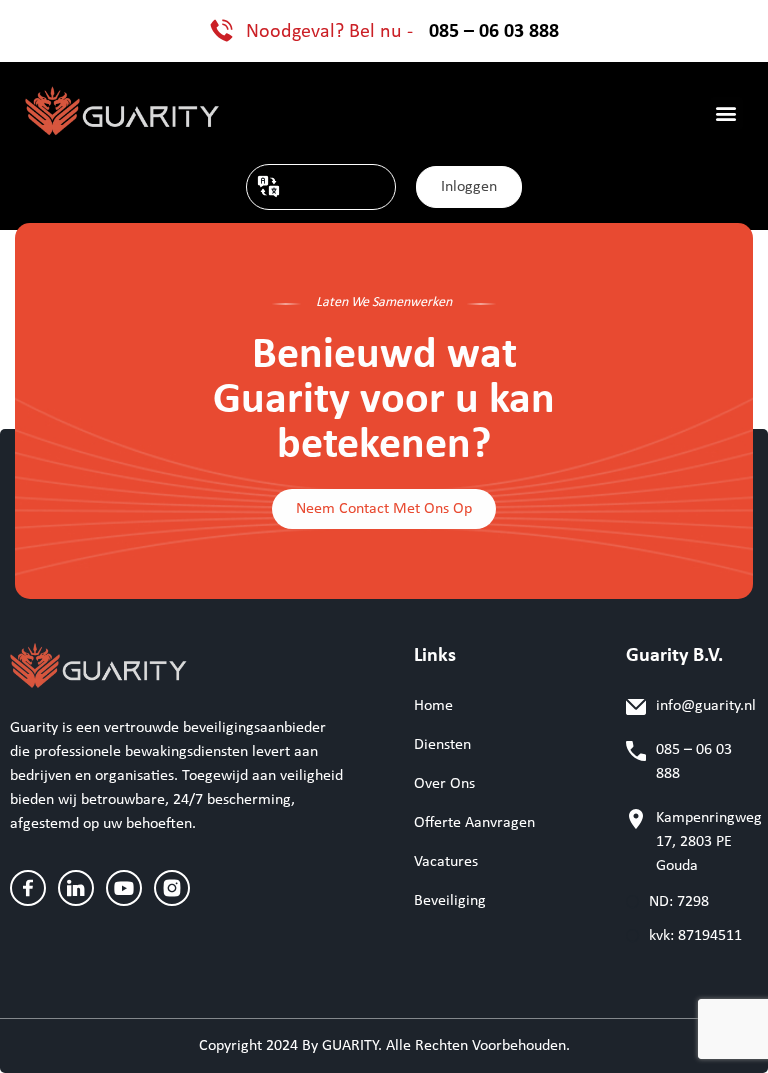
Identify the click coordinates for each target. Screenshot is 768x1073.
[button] (726, 113)
